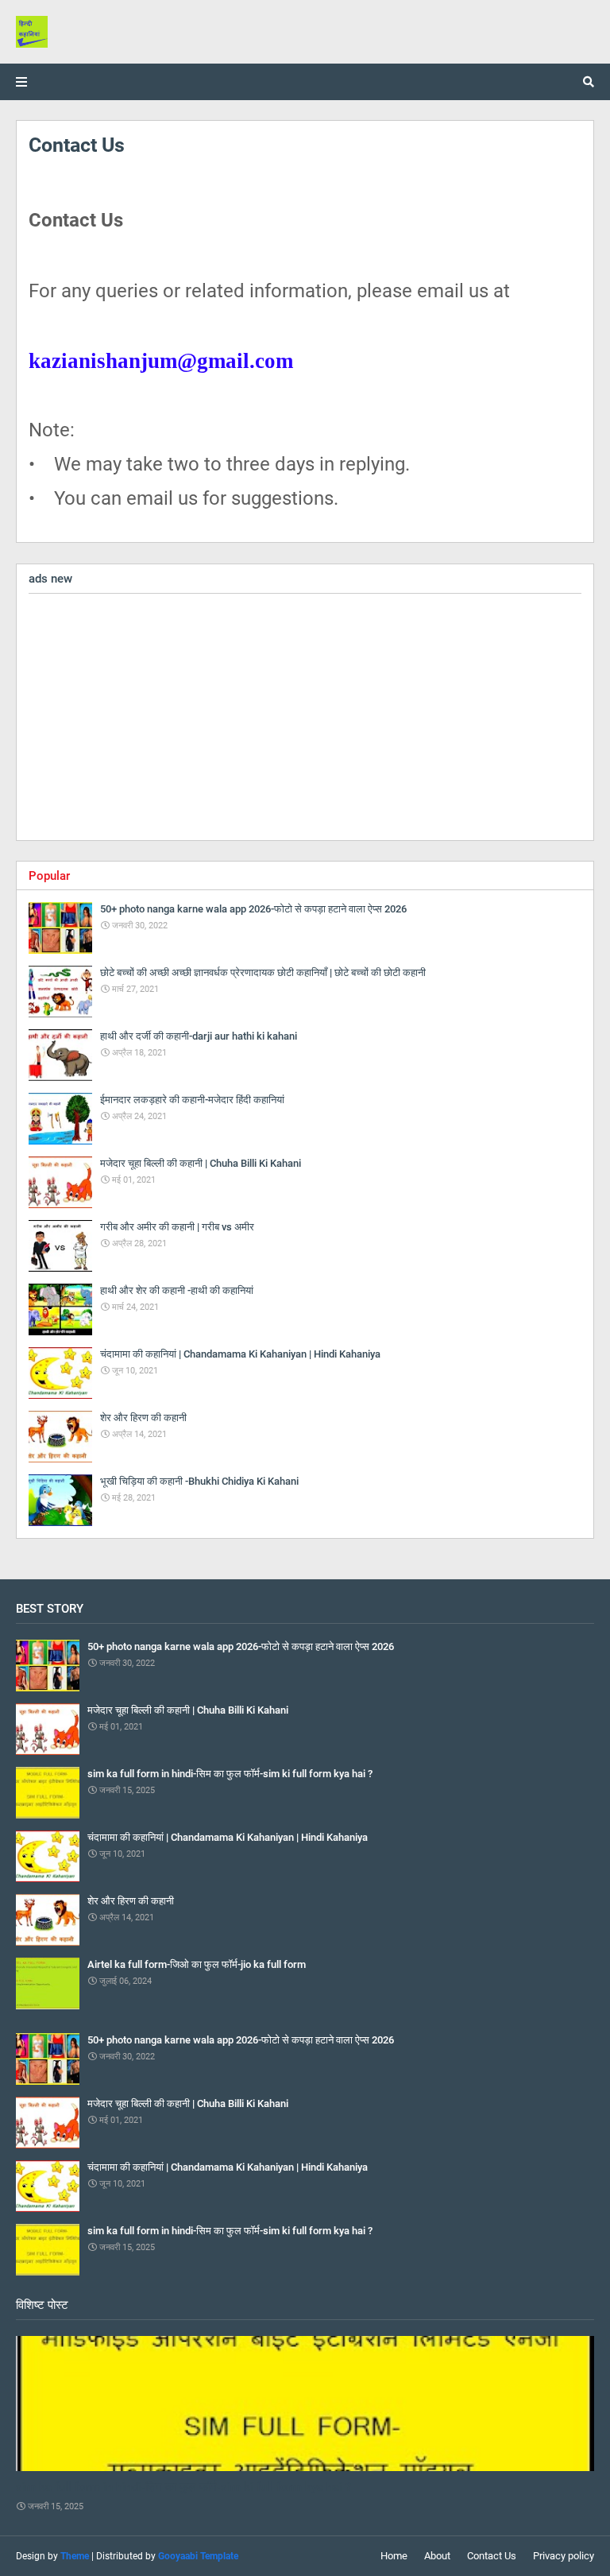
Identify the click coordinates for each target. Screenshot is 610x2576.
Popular (49, 876)
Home (394, 2556)
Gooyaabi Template (198, 2556)
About (437, 2556)
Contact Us (492, 2556)
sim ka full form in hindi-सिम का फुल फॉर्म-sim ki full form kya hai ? (183, 2487)
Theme (75, 2556)
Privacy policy (564, 2556)
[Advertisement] (305, 717)
